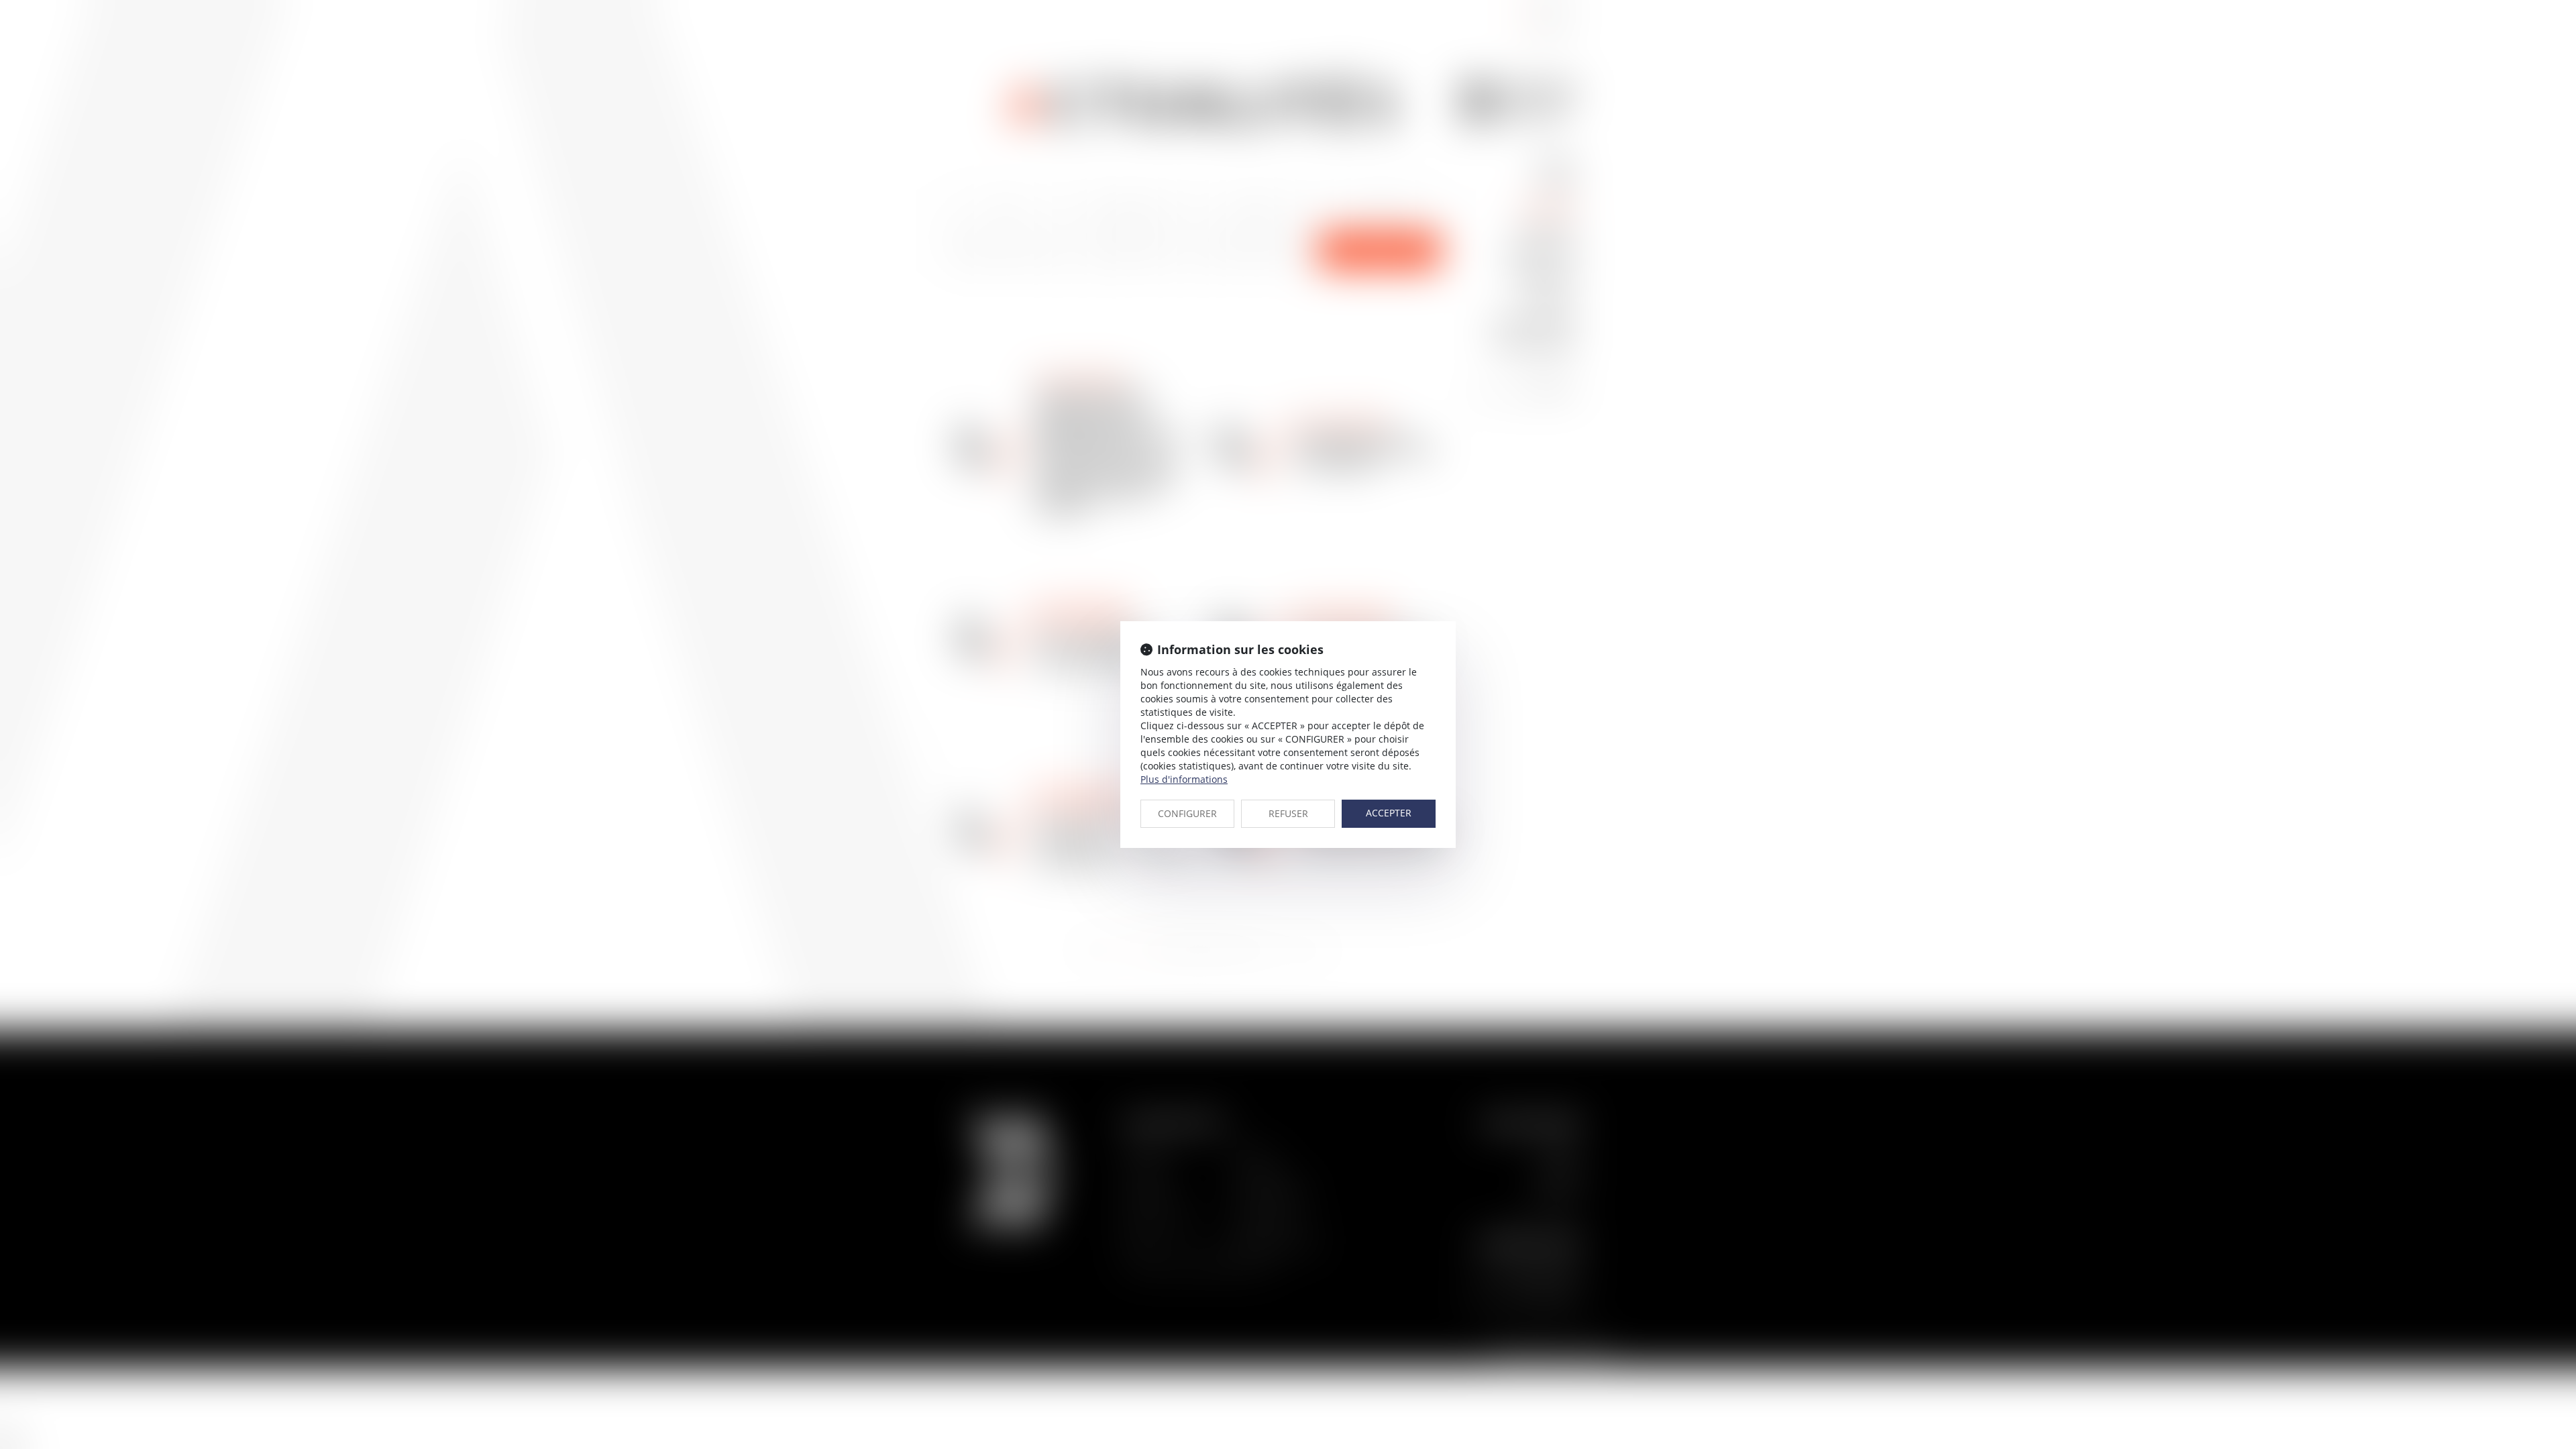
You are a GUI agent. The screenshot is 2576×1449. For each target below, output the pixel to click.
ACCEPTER (1389, 813)
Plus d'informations (1184, 779)
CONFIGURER (1187, 813)
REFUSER (1288, 813)
